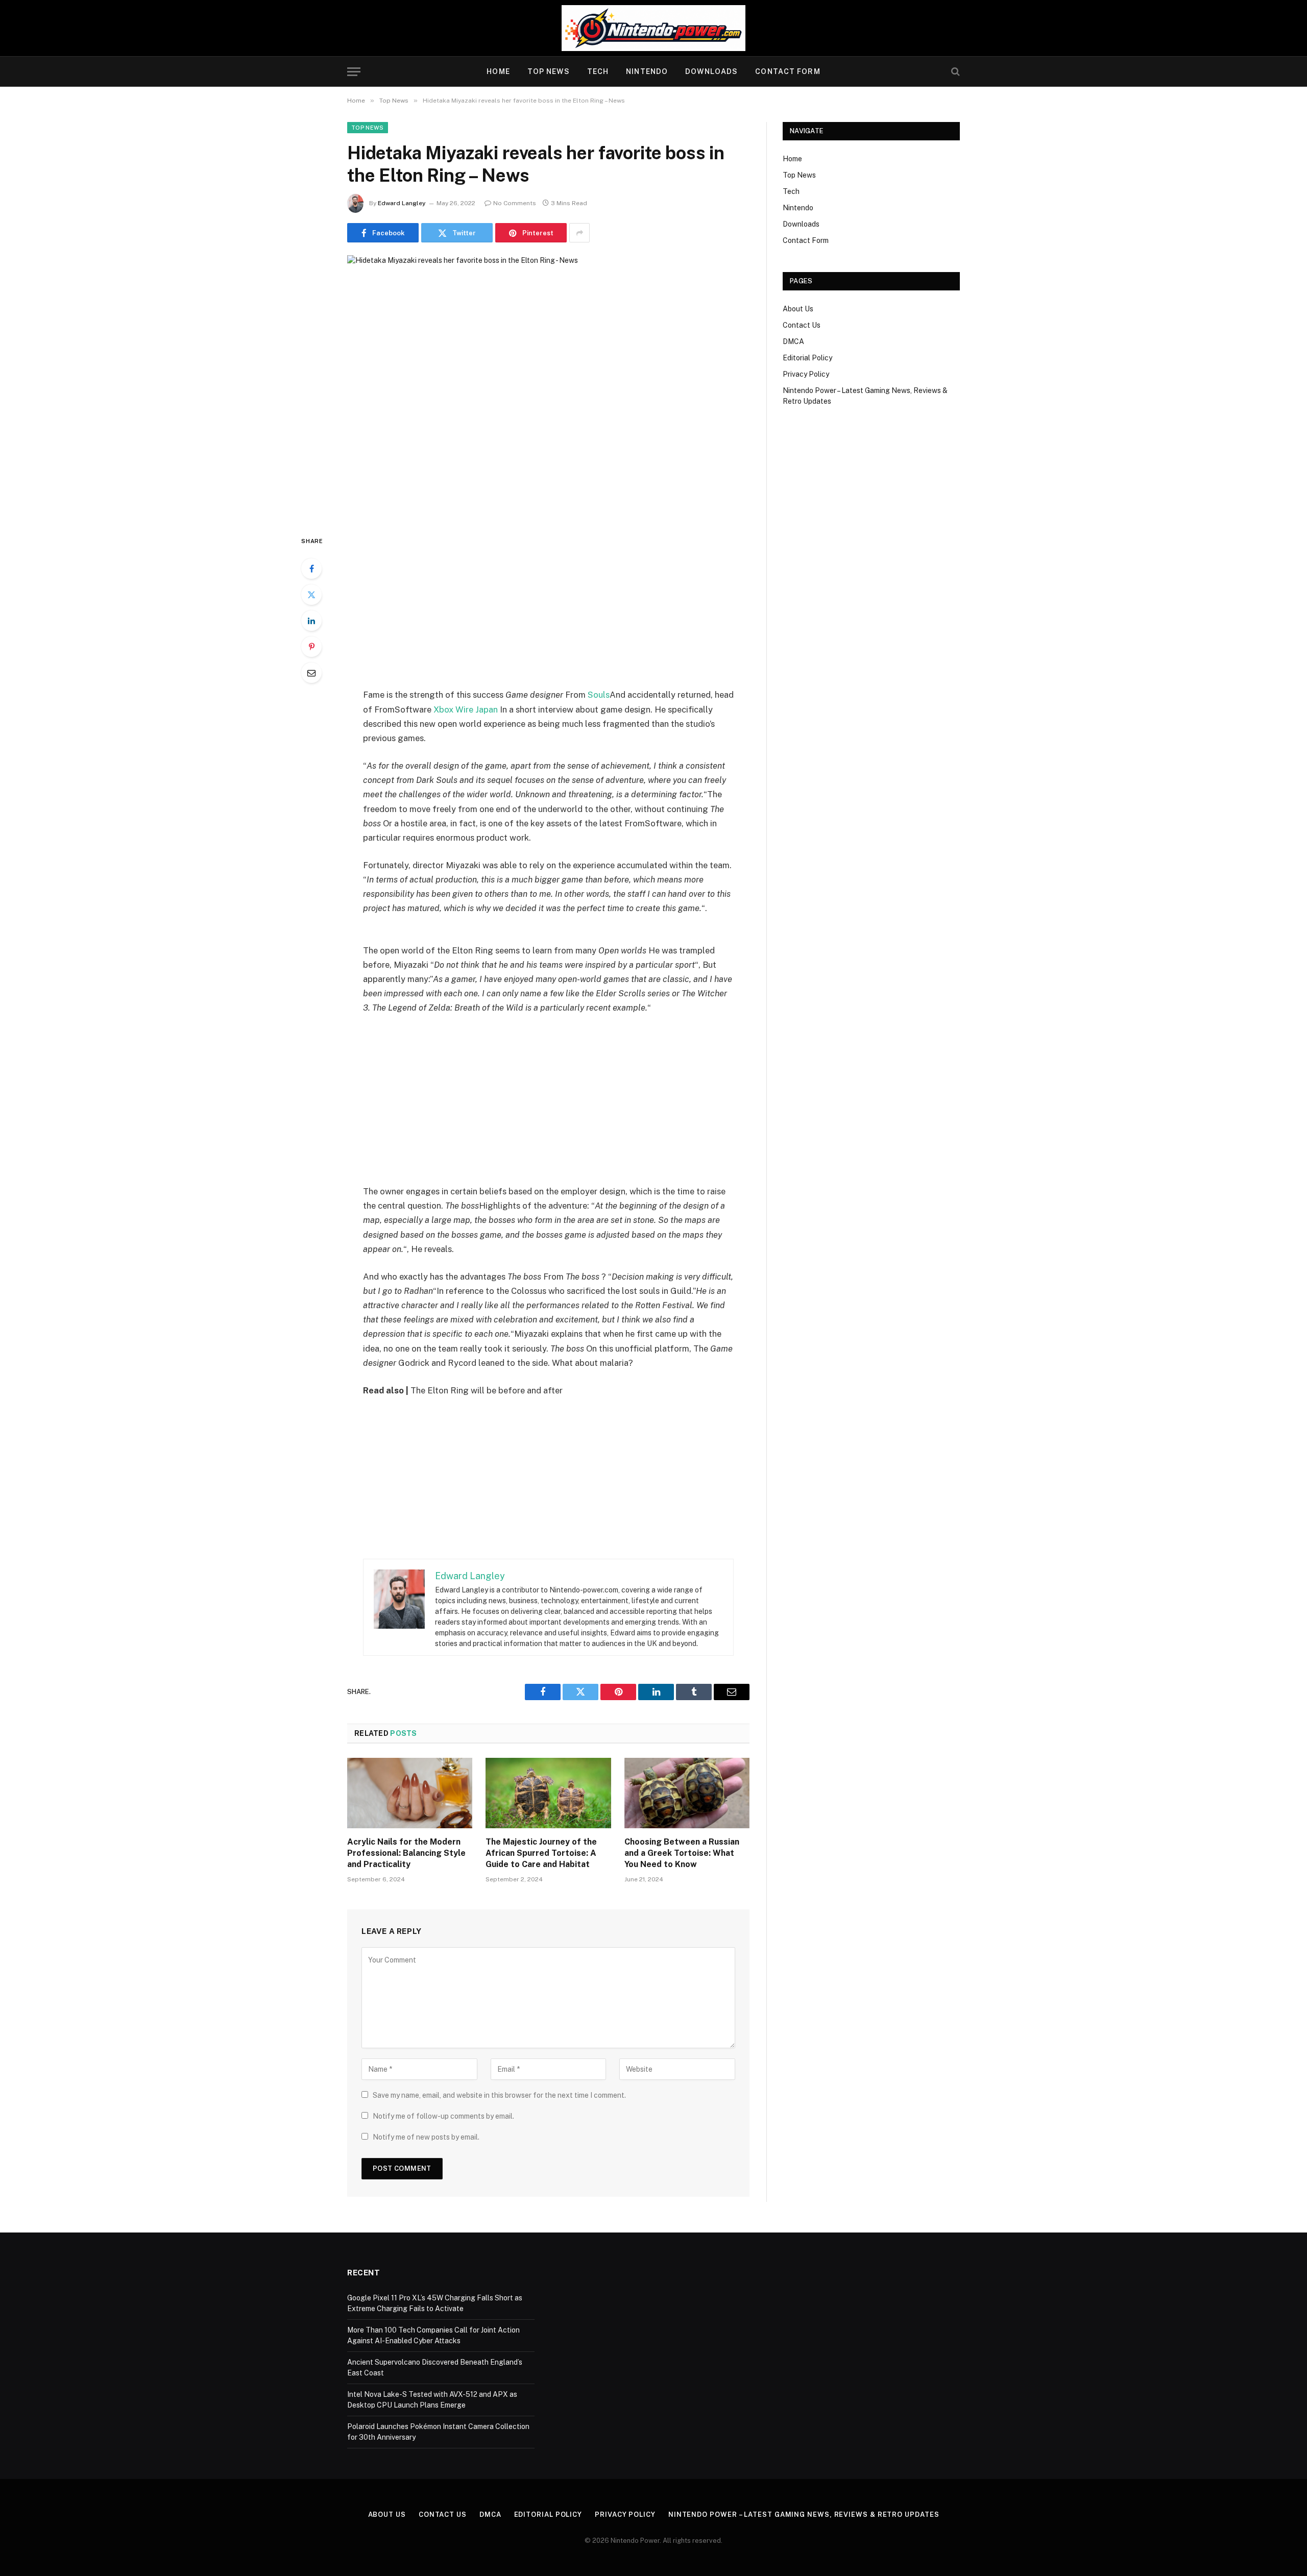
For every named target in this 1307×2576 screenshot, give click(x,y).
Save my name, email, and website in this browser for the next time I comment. (499, 2095)
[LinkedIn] (311, 621)
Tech (598, 71)
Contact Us (802, 325)
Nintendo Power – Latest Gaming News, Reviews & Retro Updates (804, 2514)
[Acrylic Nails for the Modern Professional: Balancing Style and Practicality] (410, 1793)
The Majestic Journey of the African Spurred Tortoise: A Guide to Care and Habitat (541, 1853)
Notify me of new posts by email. (426, 2137)
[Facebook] (311, 569)
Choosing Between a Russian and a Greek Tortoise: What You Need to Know (682, 1853)
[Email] (311, 673)
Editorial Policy (807, 358)
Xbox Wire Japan (466, 709)
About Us (798, 309)
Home (498, 71)
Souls (599, 695)
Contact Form (788, 71)
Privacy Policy (806, 374)
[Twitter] (311, 595)
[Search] (954, 72)
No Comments (515, 203)
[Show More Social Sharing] (579, 233)
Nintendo (647, 71)
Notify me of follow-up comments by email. (443, 2116)
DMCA (793, 341)
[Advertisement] (548, 611)
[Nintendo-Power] (653, 28)
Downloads (711, 71)
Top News (549, 71)
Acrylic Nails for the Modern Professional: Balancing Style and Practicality (406, 1853)
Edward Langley (402, 203)
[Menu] (354, 72)
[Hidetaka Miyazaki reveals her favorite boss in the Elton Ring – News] (548, 387)
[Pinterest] (311, 647)
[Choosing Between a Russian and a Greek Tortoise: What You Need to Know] (687, 1793)
